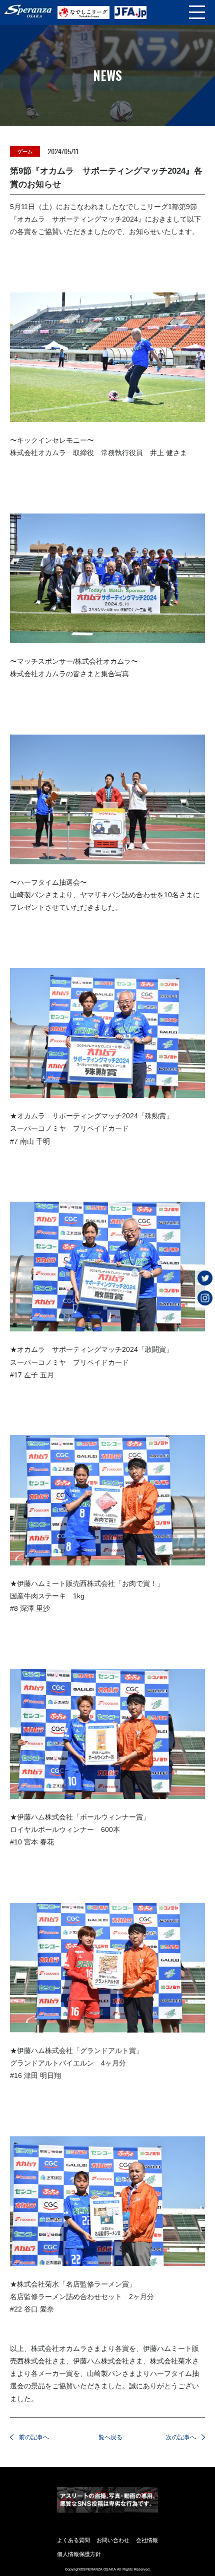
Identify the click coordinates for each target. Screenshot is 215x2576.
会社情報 (147, 2540)
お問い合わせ (113, 2540)
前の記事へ (34, 2437)
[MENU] (197, 12)
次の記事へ (181, 2437)
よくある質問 (73, 2540)
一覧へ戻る (107, 2437)
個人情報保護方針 (79, 2554)
